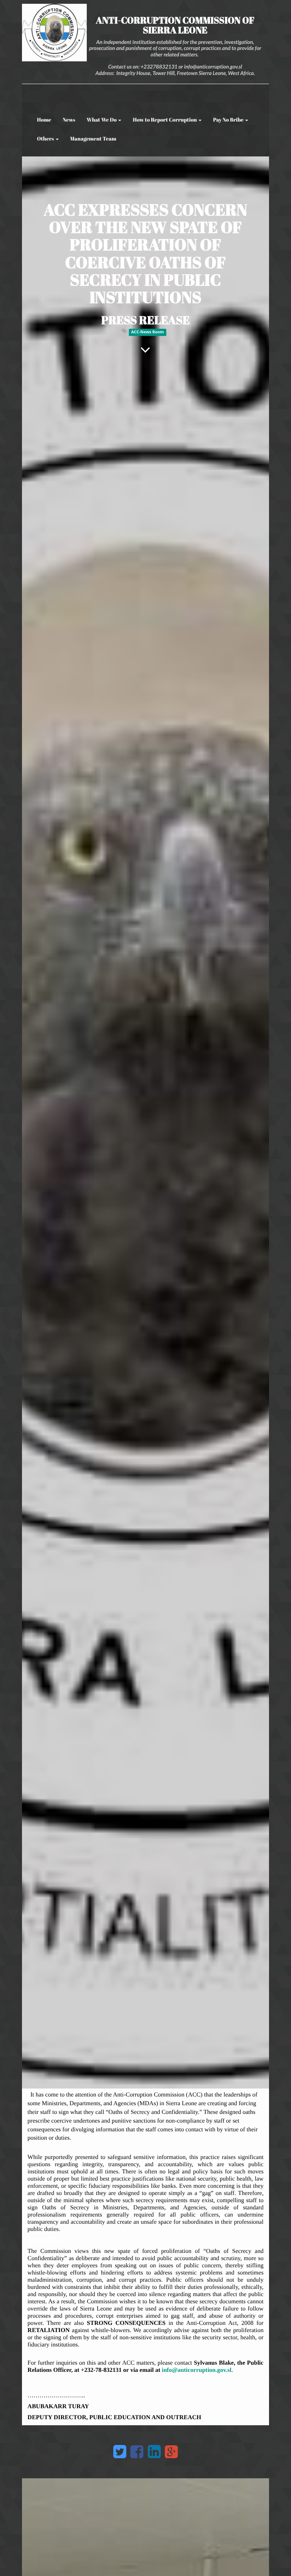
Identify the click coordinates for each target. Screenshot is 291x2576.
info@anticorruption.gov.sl (197, 2370)
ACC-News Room (147, 332)
